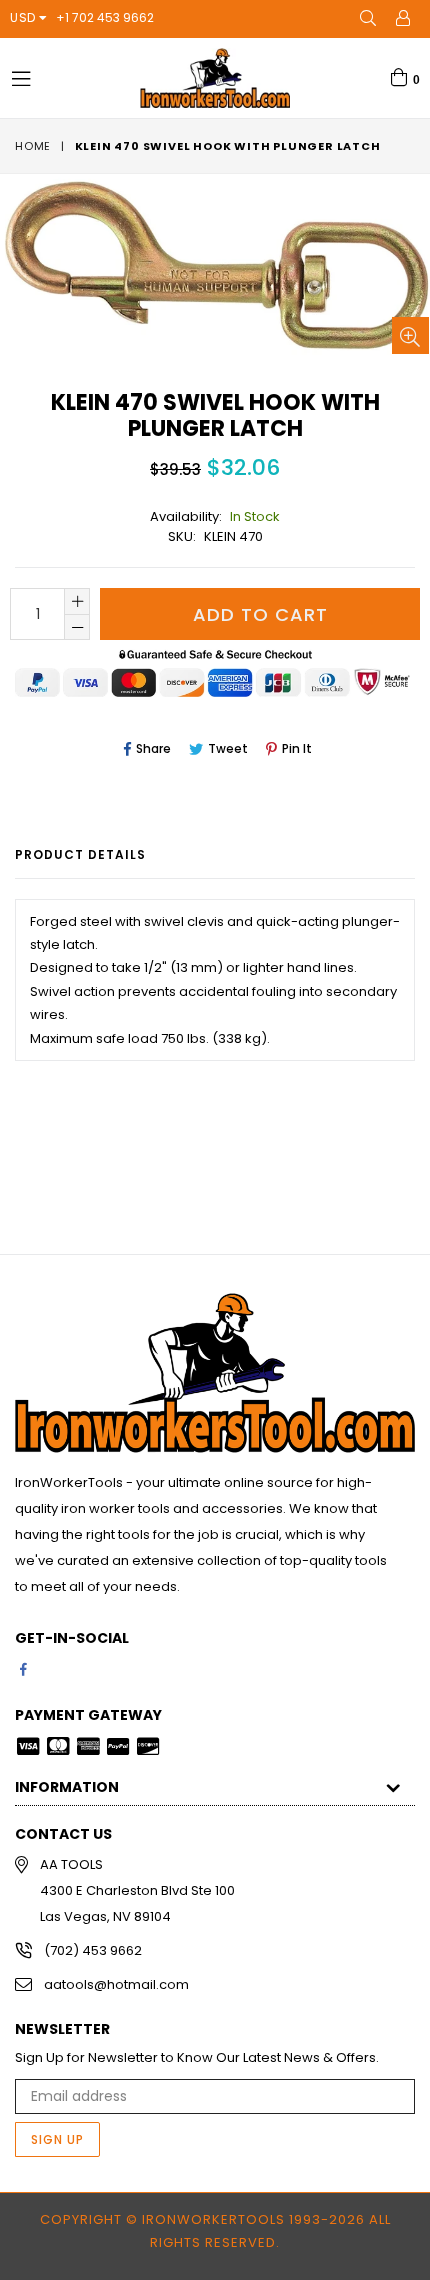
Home (33, 146)
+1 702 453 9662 (105, 17)
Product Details (80, 854)
